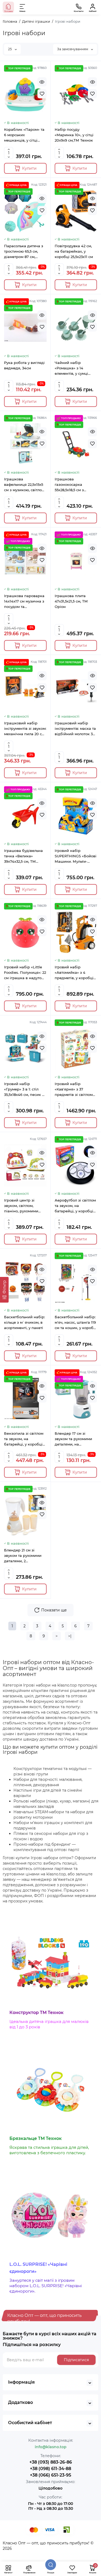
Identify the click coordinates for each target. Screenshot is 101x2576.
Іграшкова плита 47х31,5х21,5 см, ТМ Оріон (71, 601)
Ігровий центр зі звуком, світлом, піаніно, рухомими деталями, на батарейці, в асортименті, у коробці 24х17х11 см (25, 1206)
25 (10, 49)
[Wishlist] (42, 94)
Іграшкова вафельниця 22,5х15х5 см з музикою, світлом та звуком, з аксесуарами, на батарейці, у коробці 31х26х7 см (24, 485)
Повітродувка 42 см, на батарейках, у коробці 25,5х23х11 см (74, 251)
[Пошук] (51, 2565)
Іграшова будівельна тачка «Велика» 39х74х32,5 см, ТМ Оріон (23, 856)
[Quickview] (42, 82)
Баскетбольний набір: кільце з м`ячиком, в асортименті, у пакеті (25, 1322)
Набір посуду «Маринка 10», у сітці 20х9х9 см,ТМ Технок (74, 135)
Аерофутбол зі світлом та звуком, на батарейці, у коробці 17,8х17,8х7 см (75, 1206)
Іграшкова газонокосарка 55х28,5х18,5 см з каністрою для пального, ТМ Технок (74, 485)
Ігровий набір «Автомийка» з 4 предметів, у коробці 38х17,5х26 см (74, 973)
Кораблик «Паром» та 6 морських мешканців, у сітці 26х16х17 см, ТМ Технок (25, 135)
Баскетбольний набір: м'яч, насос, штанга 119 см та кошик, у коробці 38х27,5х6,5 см (76, 1323)
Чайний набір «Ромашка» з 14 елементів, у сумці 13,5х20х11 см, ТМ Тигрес (71, 368)
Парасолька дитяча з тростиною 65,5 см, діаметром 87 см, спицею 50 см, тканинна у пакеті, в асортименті (24, 252)
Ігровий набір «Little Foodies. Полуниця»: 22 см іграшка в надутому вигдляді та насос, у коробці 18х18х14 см (25, 973)
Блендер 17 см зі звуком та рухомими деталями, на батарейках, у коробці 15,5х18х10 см (75, 1439)
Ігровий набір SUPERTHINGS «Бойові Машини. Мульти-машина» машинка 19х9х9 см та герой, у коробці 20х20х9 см (76, 856)
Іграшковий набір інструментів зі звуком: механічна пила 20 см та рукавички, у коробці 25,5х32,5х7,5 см (25, 729)
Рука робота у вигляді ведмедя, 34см (24, 365)
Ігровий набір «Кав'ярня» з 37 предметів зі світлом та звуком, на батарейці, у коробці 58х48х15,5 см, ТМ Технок (74, 1089)
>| (70, 1636)
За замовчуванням (73, 49)
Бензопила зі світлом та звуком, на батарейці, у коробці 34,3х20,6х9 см (24, 1439)
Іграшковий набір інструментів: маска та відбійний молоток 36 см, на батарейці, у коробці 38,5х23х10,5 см (76, 729)
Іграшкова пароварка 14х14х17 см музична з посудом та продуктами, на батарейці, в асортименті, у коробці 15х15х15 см (25, 601)
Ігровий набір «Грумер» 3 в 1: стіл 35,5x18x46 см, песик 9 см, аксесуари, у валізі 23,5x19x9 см (25, 1089)
